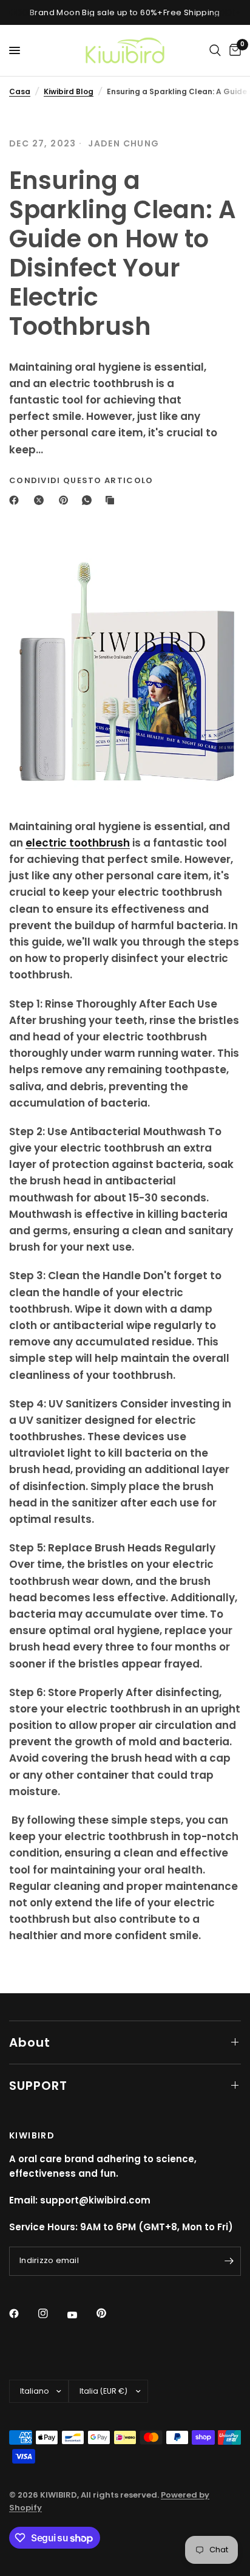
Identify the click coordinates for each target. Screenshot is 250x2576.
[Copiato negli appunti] (112, 500)
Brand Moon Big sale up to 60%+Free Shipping (125, 12)
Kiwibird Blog (69, 91)
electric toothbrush (78, 843)
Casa (20, 91)
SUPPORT (38, 2086)
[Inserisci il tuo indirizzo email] (229, 2261)
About (30, 2042)
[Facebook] (16, 500)
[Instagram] (52, 2313)
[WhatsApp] (89, 500)
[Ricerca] (215, 50)
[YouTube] (81, 2315)
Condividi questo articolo (81, 480)
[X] (41, 500)
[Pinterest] (66, 500)
